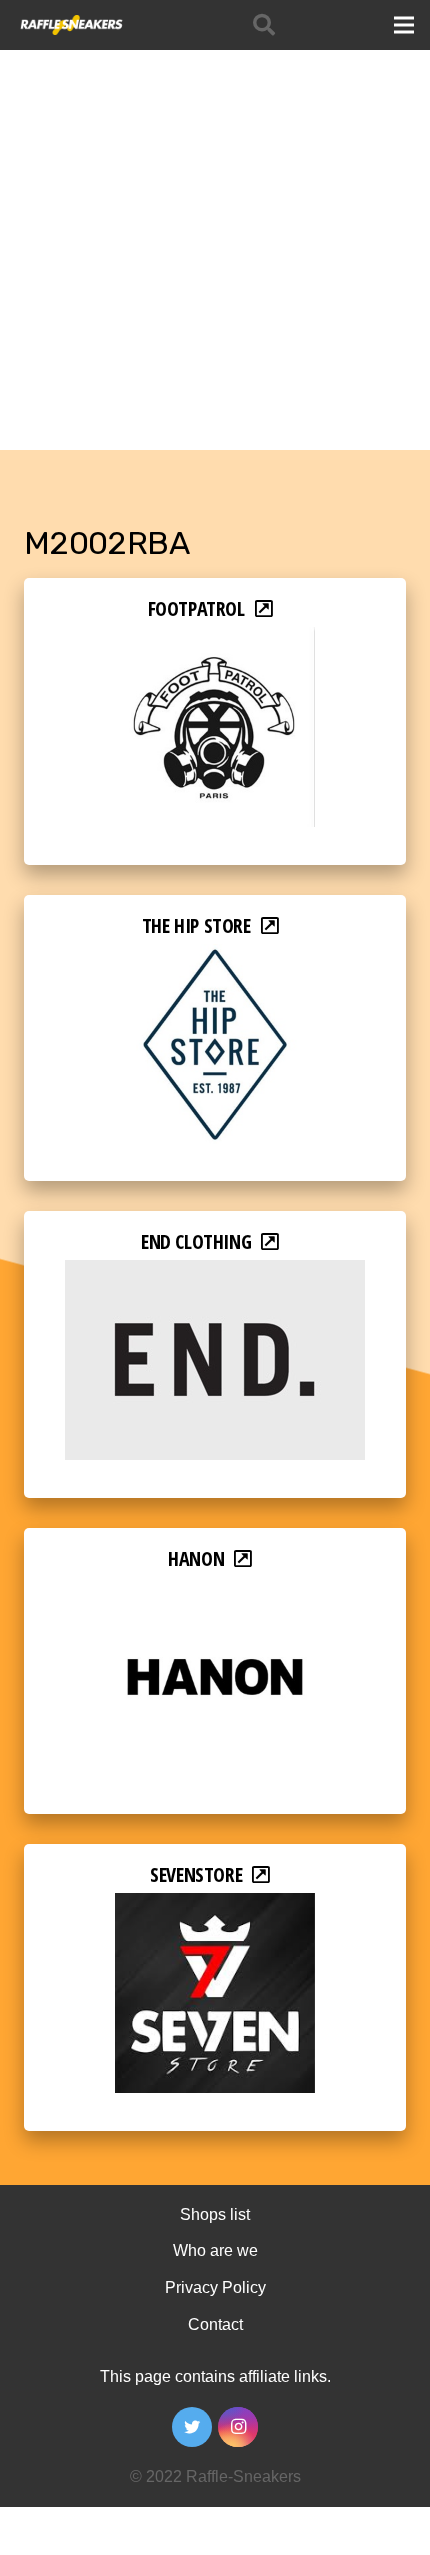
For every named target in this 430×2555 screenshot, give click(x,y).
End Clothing (196, 1241)
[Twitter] (192, 2427)
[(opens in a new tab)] (215, 640)
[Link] (70, 25)
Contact (215, 2324)
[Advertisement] (215, 225)
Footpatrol (196, 608)
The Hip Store (196, 925)
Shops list (215, 2214)
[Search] (264, 25)
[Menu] (404, 25)
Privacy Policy (215, 2287)
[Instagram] (238, 2427)
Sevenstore (196, 1874)
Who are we (215, 2250)
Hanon (196, 1558)
